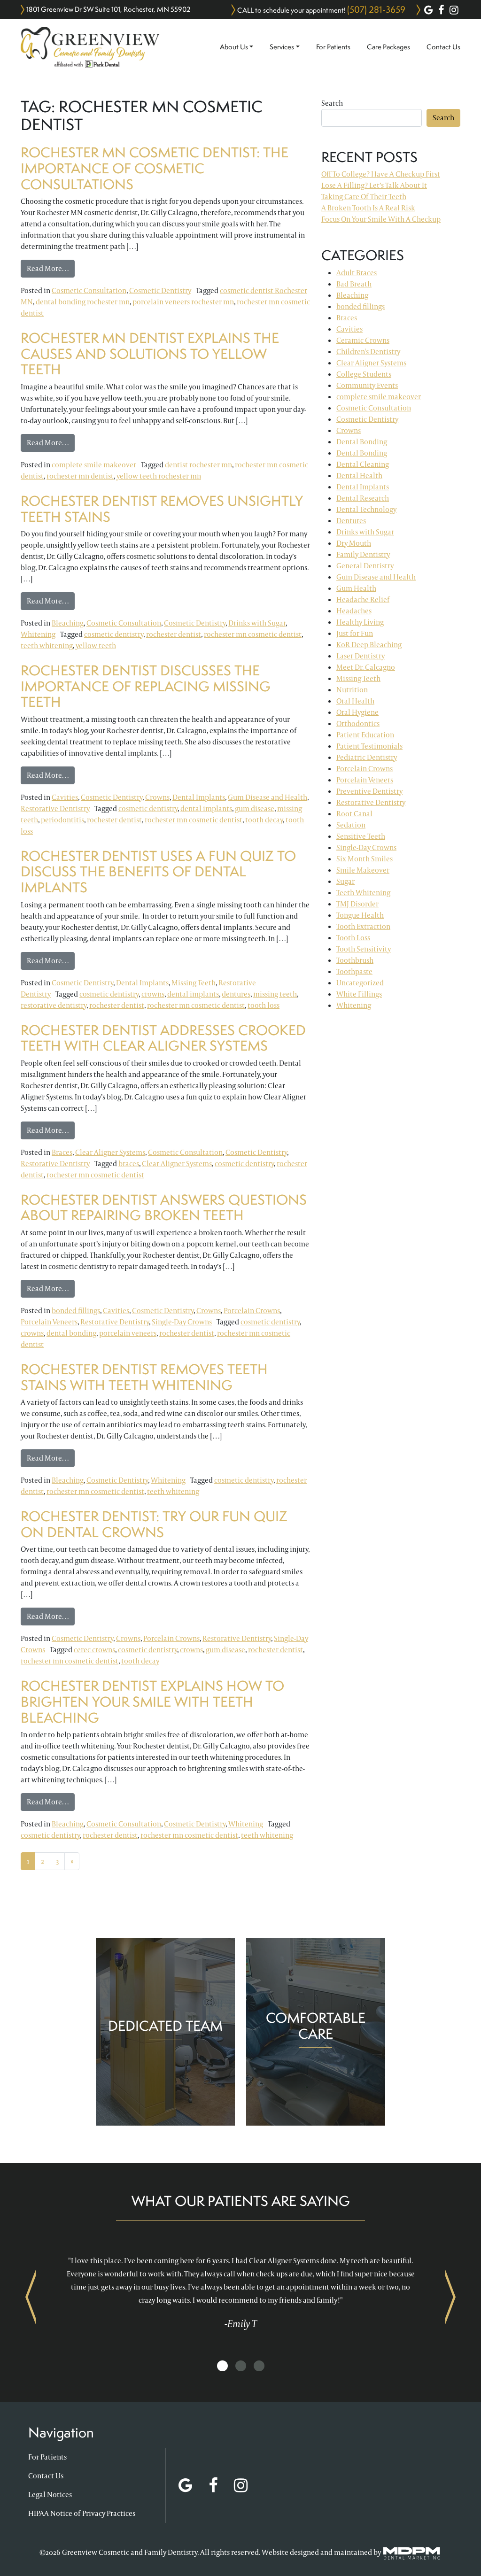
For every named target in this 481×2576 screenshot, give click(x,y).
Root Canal (354, 814)
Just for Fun (355, 633)
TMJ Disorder (357, 904)
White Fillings (359, 994)
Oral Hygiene (357, 712)
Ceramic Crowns (363, 340)
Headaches (354, 611)
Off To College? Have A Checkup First (381, 174)
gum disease (255, 808)
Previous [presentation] (31, 2297)
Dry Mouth (354, 543)
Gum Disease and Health (268, 797)
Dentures (351, 521)
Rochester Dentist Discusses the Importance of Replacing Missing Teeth (146, 686)
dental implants (206, 808)
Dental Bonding (362, 442)
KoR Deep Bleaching (369, 645)
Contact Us (443, 47)
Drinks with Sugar (257, 623)
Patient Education (365, 735)
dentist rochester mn (198, 465)
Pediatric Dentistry (367, 757)
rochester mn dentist (80, 476)
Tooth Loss (353, 938)
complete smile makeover (94, 465)
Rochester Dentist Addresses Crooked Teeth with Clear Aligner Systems (163, 1038)
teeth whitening (47, 646)
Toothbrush (355, 960)
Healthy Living (360, 622)
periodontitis (62, 820)
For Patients (333, 47)
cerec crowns (94, 1650)
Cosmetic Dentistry (160, 290)
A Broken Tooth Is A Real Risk (368, 208)
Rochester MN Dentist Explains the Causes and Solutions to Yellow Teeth (150, 354)
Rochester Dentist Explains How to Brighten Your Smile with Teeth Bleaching (152, 1702)
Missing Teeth (194, 983)
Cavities (65, 797)
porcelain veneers (128, 1333)
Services (282, 47)
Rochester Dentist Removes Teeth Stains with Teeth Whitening (144, 1377)
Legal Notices (50, 2495)
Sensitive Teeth (361, 836)
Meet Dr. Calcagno (366, 667)
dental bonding (71, 1333)
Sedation (351, 825)
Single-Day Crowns (182, 1322)
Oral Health (355, 701)
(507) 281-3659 (376, 9)
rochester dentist (174, 634)
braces (129, 1164)
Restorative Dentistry (55, 808)
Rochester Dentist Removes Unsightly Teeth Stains (162, 509)
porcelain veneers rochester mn (183, 302)
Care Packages (388, 47)
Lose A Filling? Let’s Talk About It (374, 185)
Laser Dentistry (361, 656)
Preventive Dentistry (369, 791)
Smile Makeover (363, 870)
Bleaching (68, 623)
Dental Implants (199, 797)
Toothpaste (354, 971)
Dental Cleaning (363, 464)
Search (332, 103)
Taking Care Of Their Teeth (364, 197)
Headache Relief (363, 600)
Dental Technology (366, 509)
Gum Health (356, 588)
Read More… (51, 268)
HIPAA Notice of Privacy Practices (82, 2513)
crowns (153, 994)
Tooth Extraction (363, 926)
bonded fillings (76, 1311)
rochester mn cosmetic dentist (253, 634)
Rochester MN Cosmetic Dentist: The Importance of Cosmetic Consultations (155, 168)
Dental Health (359, 476)
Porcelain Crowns (252, 1311)
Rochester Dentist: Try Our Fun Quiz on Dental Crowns (154, 1524)
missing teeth (275, 994)
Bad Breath (354, 284)
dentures (236, 994)
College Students (364, 374)
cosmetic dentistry (114, 634)
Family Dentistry (363, 554)
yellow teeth (96, 646)
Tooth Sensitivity (364, 949)
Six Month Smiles (365, 859)
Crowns (157, 797)
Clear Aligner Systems (110, 1152)
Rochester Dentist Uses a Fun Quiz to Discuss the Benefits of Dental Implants (158, 872)
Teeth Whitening (363, 893)
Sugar (345, 881)
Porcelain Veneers (49, 1322)
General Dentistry (365, 566)
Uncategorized (360, 983)
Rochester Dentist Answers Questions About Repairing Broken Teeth (164, 1208)
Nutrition (352, 690)
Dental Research (363, 498)
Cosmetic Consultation (89, 290)
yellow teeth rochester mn (159, 476)
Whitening (38, 634)
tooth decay (264, 820)
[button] (222, 2366)
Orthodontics (358, 723)
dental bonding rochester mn (83, 302)
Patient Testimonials (369, 746)
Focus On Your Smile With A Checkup (381, 219)
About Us (234, 47)
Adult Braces (357, 273)
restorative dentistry (54, 1005)
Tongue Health (360, 915)
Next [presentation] (450, 2297)
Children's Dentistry (368, 352)
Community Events (367, 385)
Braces (62, 1152)
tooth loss (264, 1005)
